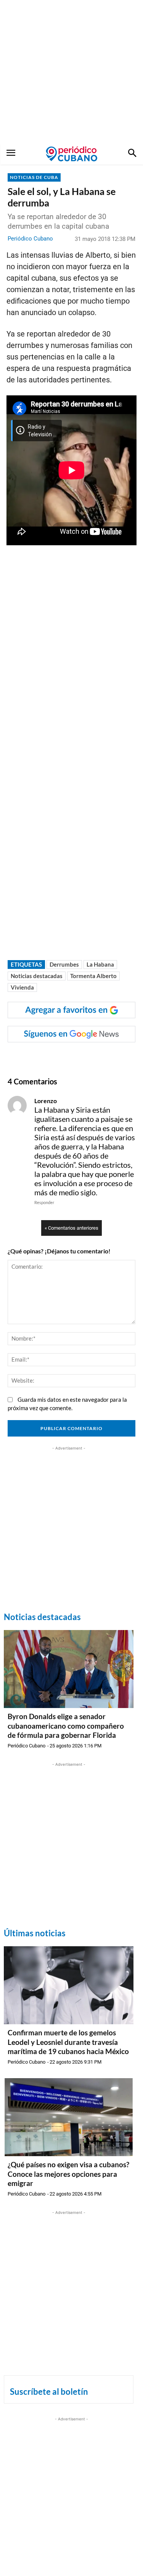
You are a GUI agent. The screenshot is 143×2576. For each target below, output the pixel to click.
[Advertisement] (71, 72)
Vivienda (22, 987)
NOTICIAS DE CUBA (34, 177)
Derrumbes (64, 964)
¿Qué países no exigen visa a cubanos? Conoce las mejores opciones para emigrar (68, 2174)
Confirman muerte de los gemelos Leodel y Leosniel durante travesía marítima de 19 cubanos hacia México (68, 2042)
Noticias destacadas (37, 976)
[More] (127, 1058)
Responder (44, 1202)
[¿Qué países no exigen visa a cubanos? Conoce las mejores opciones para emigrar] (69, 2117)
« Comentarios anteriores (71, 1228)
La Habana (100, 964)
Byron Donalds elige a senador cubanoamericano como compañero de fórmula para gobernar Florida (66, 1726)
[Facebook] (39, 1058)
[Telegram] (109, 1058)
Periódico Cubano (30, 239)
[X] (74, 1058)
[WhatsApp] (57, 1058)
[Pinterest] (92, 1058)
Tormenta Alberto (93, 976)
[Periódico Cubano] (71, 154)
